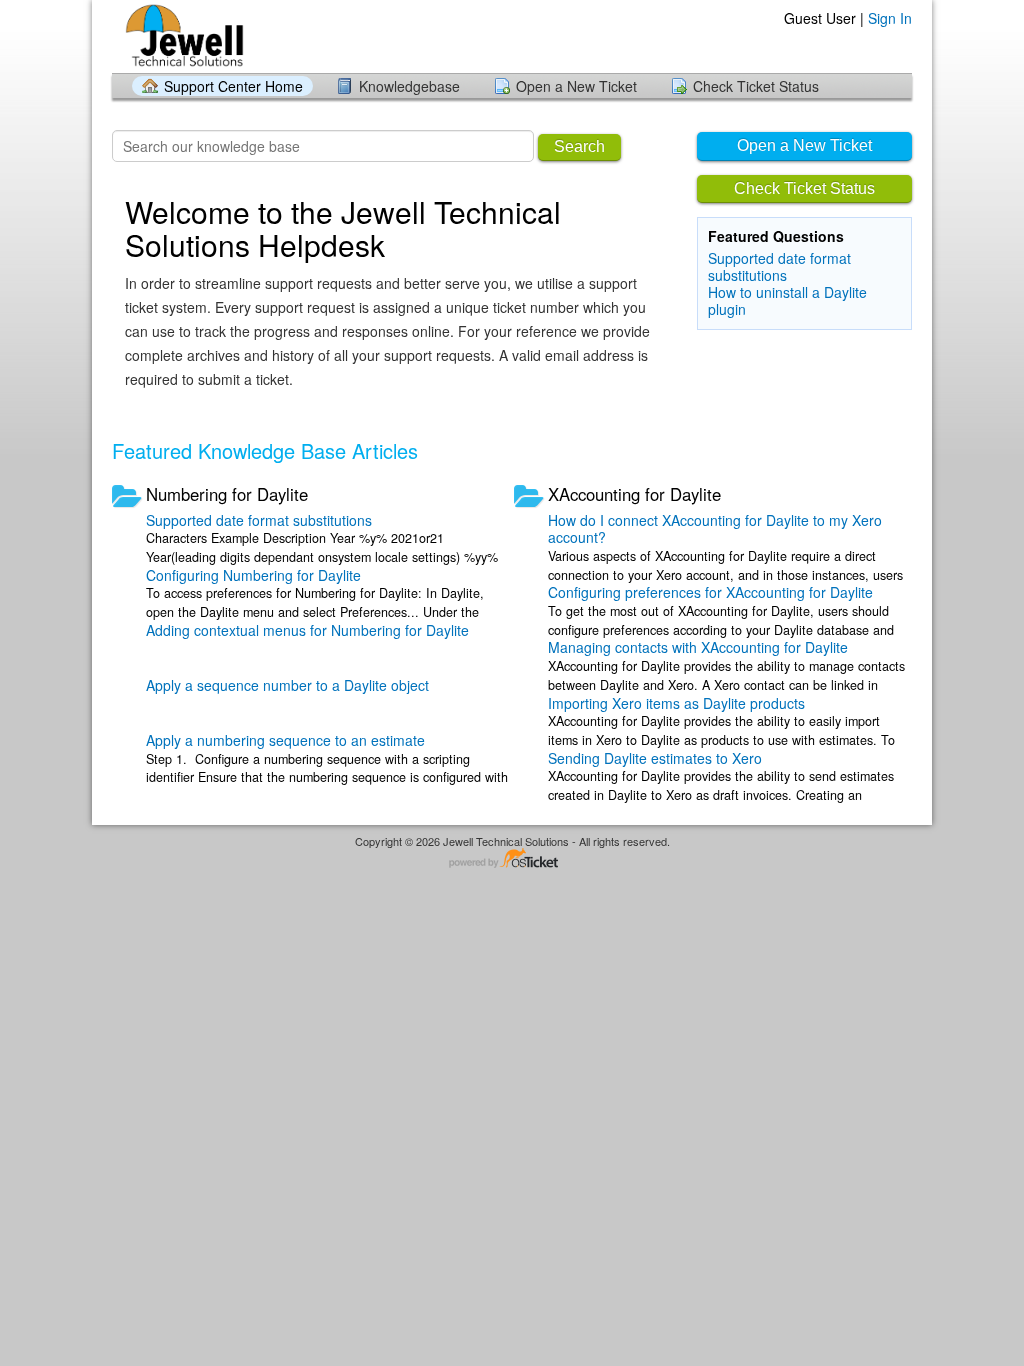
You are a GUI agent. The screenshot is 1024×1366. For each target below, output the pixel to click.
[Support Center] (182, 35)
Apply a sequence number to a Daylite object (287, 685)
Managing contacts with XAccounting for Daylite (698, 647)
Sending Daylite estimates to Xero (655, 758)
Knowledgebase (409, 86)
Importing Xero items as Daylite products (676, 703)
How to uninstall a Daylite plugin (787, 300)
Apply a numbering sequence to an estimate (285, 740)
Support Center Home (233, 86)
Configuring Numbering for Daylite (253, 575)
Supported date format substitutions (779, 266)
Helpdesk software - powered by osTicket (512, 859)
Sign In (890, 18)
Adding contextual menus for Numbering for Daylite (307, 630)
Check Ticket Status (756, 86)
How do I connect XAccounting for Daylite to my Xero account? (715, 528)
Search (579, 146)
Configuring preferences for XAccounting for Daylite (710, 592)
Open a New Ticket (576, 86)
